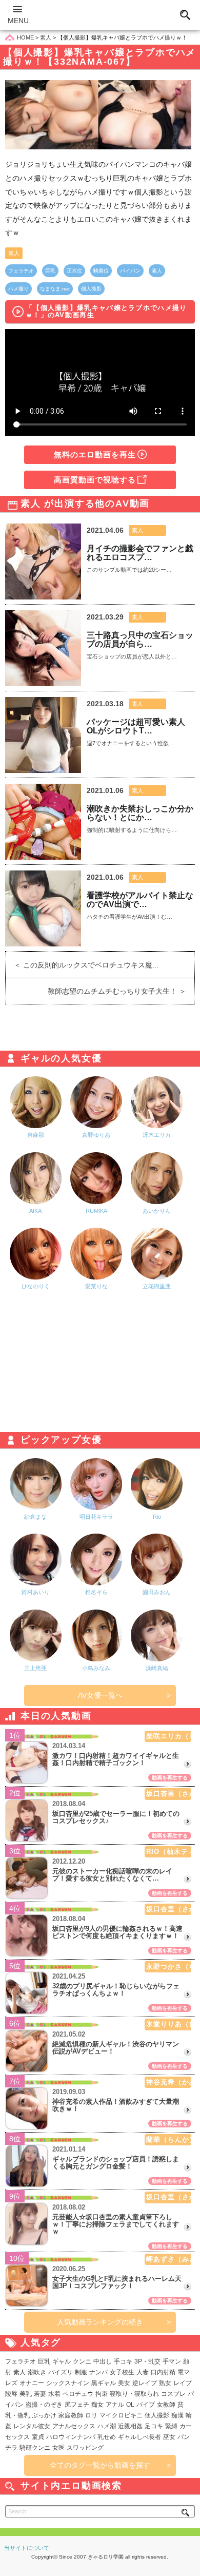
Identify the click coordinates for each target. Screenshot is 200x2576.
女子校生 (122, 2372)
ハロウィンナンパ (71, 2437)
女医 (58, 2448)
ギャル (62, 2361)
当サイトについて (27, 2548)
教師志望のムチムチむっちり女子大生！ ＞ (121, 991)
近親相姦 (130, 2426)
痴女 (97, 2405)
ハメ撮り (18, 289)
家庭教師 (71, 2415)
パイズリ (61, 2372)
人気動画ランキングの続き (100, 2322)
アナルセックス (74, 2426)
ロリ (91, 2415)
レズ (11, 2383)
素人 (14, 253)
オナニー (32, 2383)
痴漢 (177, 2415)
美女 (124, 2383)
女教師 (166, 2405)
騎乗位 (101, 271)
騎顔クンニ (35, 2448)
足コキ (154, 2426)
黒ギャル (104, 2383)
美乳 (26, 2394)
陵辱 (11, 2394)
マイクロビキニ (121, 2415)
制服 (81, 2372)
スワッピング (85, 2448)
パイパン (130, 271)
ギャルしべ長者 (139, 2437)
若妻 (40, 2394)
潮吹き (37, 2372)
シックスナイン (68, 2383)
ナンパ (98, 2372)
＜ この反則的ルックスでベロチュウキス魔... (82, 965)
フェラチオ (21, 271)
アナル (115, 2405)
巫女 (169, 2437)
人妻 (143, 2372)
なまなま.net (55, 289)
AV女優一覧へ (100, 1695)
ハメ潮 (107, 2426)
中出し (103, 2361)
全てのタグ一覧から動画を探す (100, 2465)
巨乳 (50, 271)
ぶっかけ (44, 2415)
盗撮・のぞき (44, 2405)
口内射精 (163, 2372)
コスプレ (173, 2394)
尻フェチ (77, 2405)
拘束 (102, 2394)
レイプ (183, 2383)
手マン (172, 2361)
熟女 (165, 2383)
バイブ (146, 2405)
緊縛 (171, 2426)
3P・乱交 (147, 2361)
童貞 (38, 2437)
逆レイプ (145, 2383)
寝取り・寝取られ (134, 2394)
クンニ (82, 2361)
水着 (54, 2394)
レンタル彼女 (32, 2426)
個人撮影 (91, 289)
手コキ (123, 2361)
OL (130, 2405)
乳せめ (107, 2437)
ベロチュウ (78, 2394)
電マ (184, 2372)
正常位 (74, 271)
